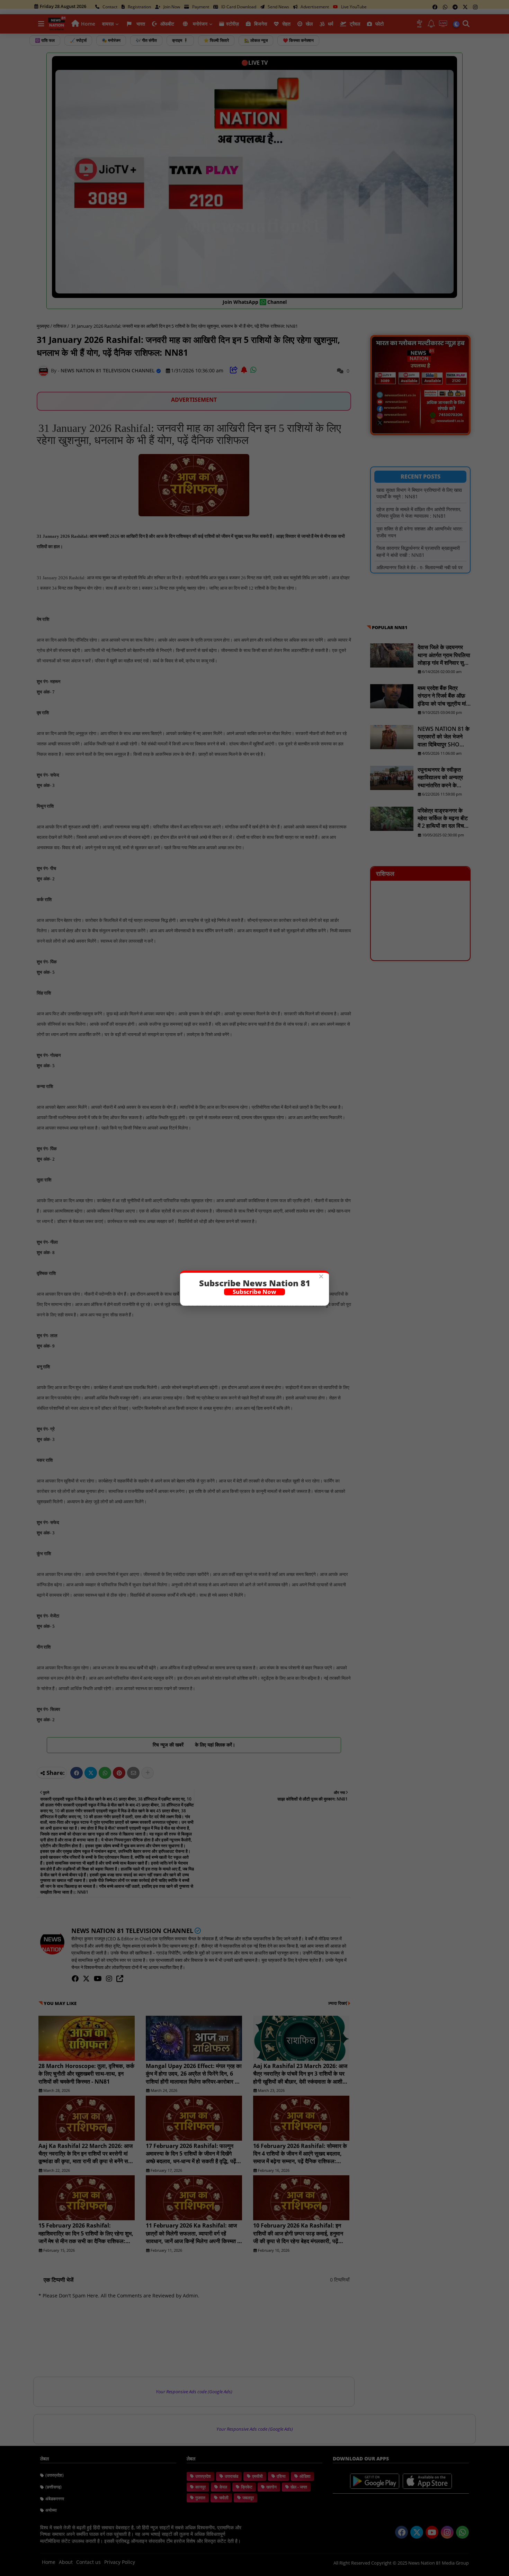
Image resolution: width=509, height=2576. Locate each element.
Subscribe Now (254, 1292)
